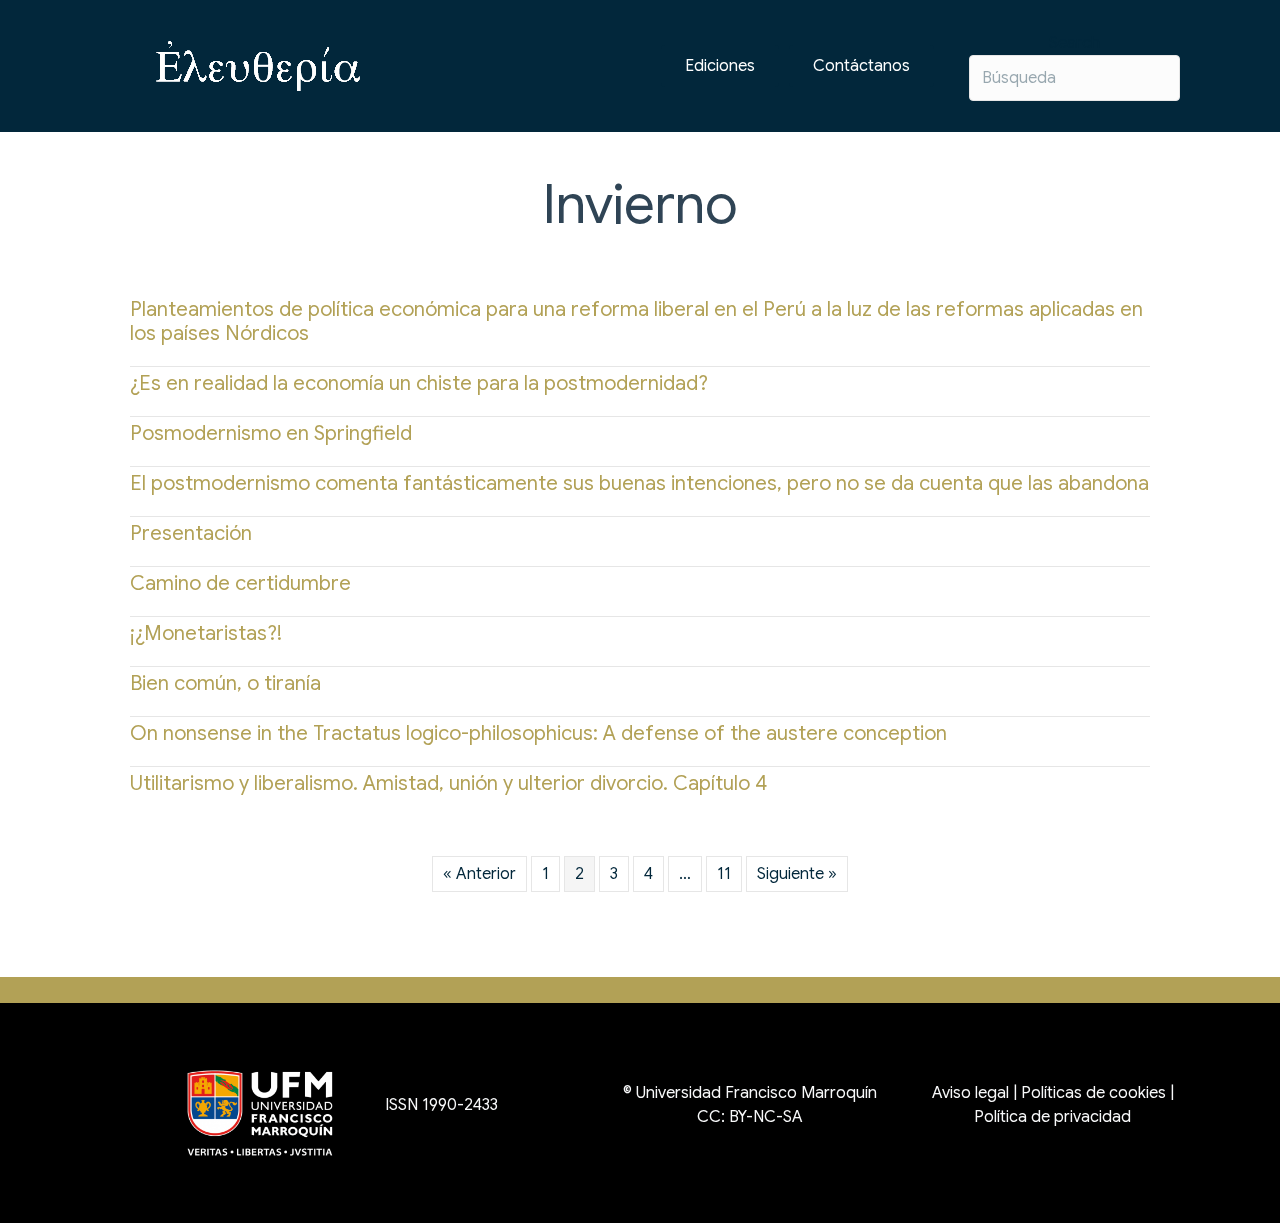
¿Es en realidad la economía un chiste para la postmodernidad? (419, 383)
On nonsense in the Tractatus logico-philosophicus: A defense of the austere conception (538, 733)
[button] (861, 66)
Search (1074, 43)
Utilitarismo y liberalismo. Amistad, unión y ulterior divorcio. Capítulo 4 (448, 783)
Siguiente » (797, 874)
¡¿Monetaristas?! (206, 633)
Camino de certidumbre (240, 583)
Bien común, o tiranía (225, 683)
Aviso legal (970, 1093)
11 (724, 874)
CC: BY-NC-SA (750, 1117)
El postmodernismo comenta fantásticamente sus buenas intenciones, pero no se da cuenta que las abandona (639, 483)
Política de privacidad (1052, 1117)
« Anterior (479, 874)
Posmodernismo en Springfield (271, 433)
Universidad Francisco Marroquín (756, 1093)
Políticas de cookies (1093, 1093)
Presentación (191, 533)
